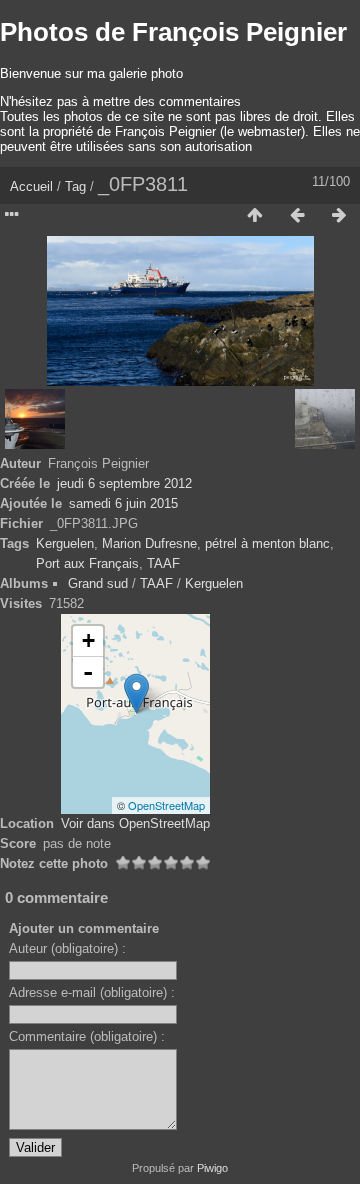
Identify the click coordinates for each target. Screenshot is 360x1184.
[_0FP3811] (136, 693)
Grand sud (98, 583)
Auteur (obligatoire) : (67, 948)
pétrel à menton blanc (267, 543)
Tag (75, 186)
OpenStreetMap (166, 805)
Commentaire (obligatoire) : (87, 1036)
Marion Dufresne (149, 543)
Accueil (31, 186)
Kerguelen (65, 543)
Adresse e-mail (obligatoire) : (92, 992)
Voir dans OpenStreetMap (135, 823)
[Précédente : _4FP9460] (297, 216)
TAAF (163, 563)
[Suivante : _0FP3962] (339, 216)
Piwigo (212, 1168)
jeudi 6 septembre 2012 (124, 483)
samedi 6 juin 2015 (123, 503)
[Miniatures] (255, 216)
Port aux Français (87, 563)
